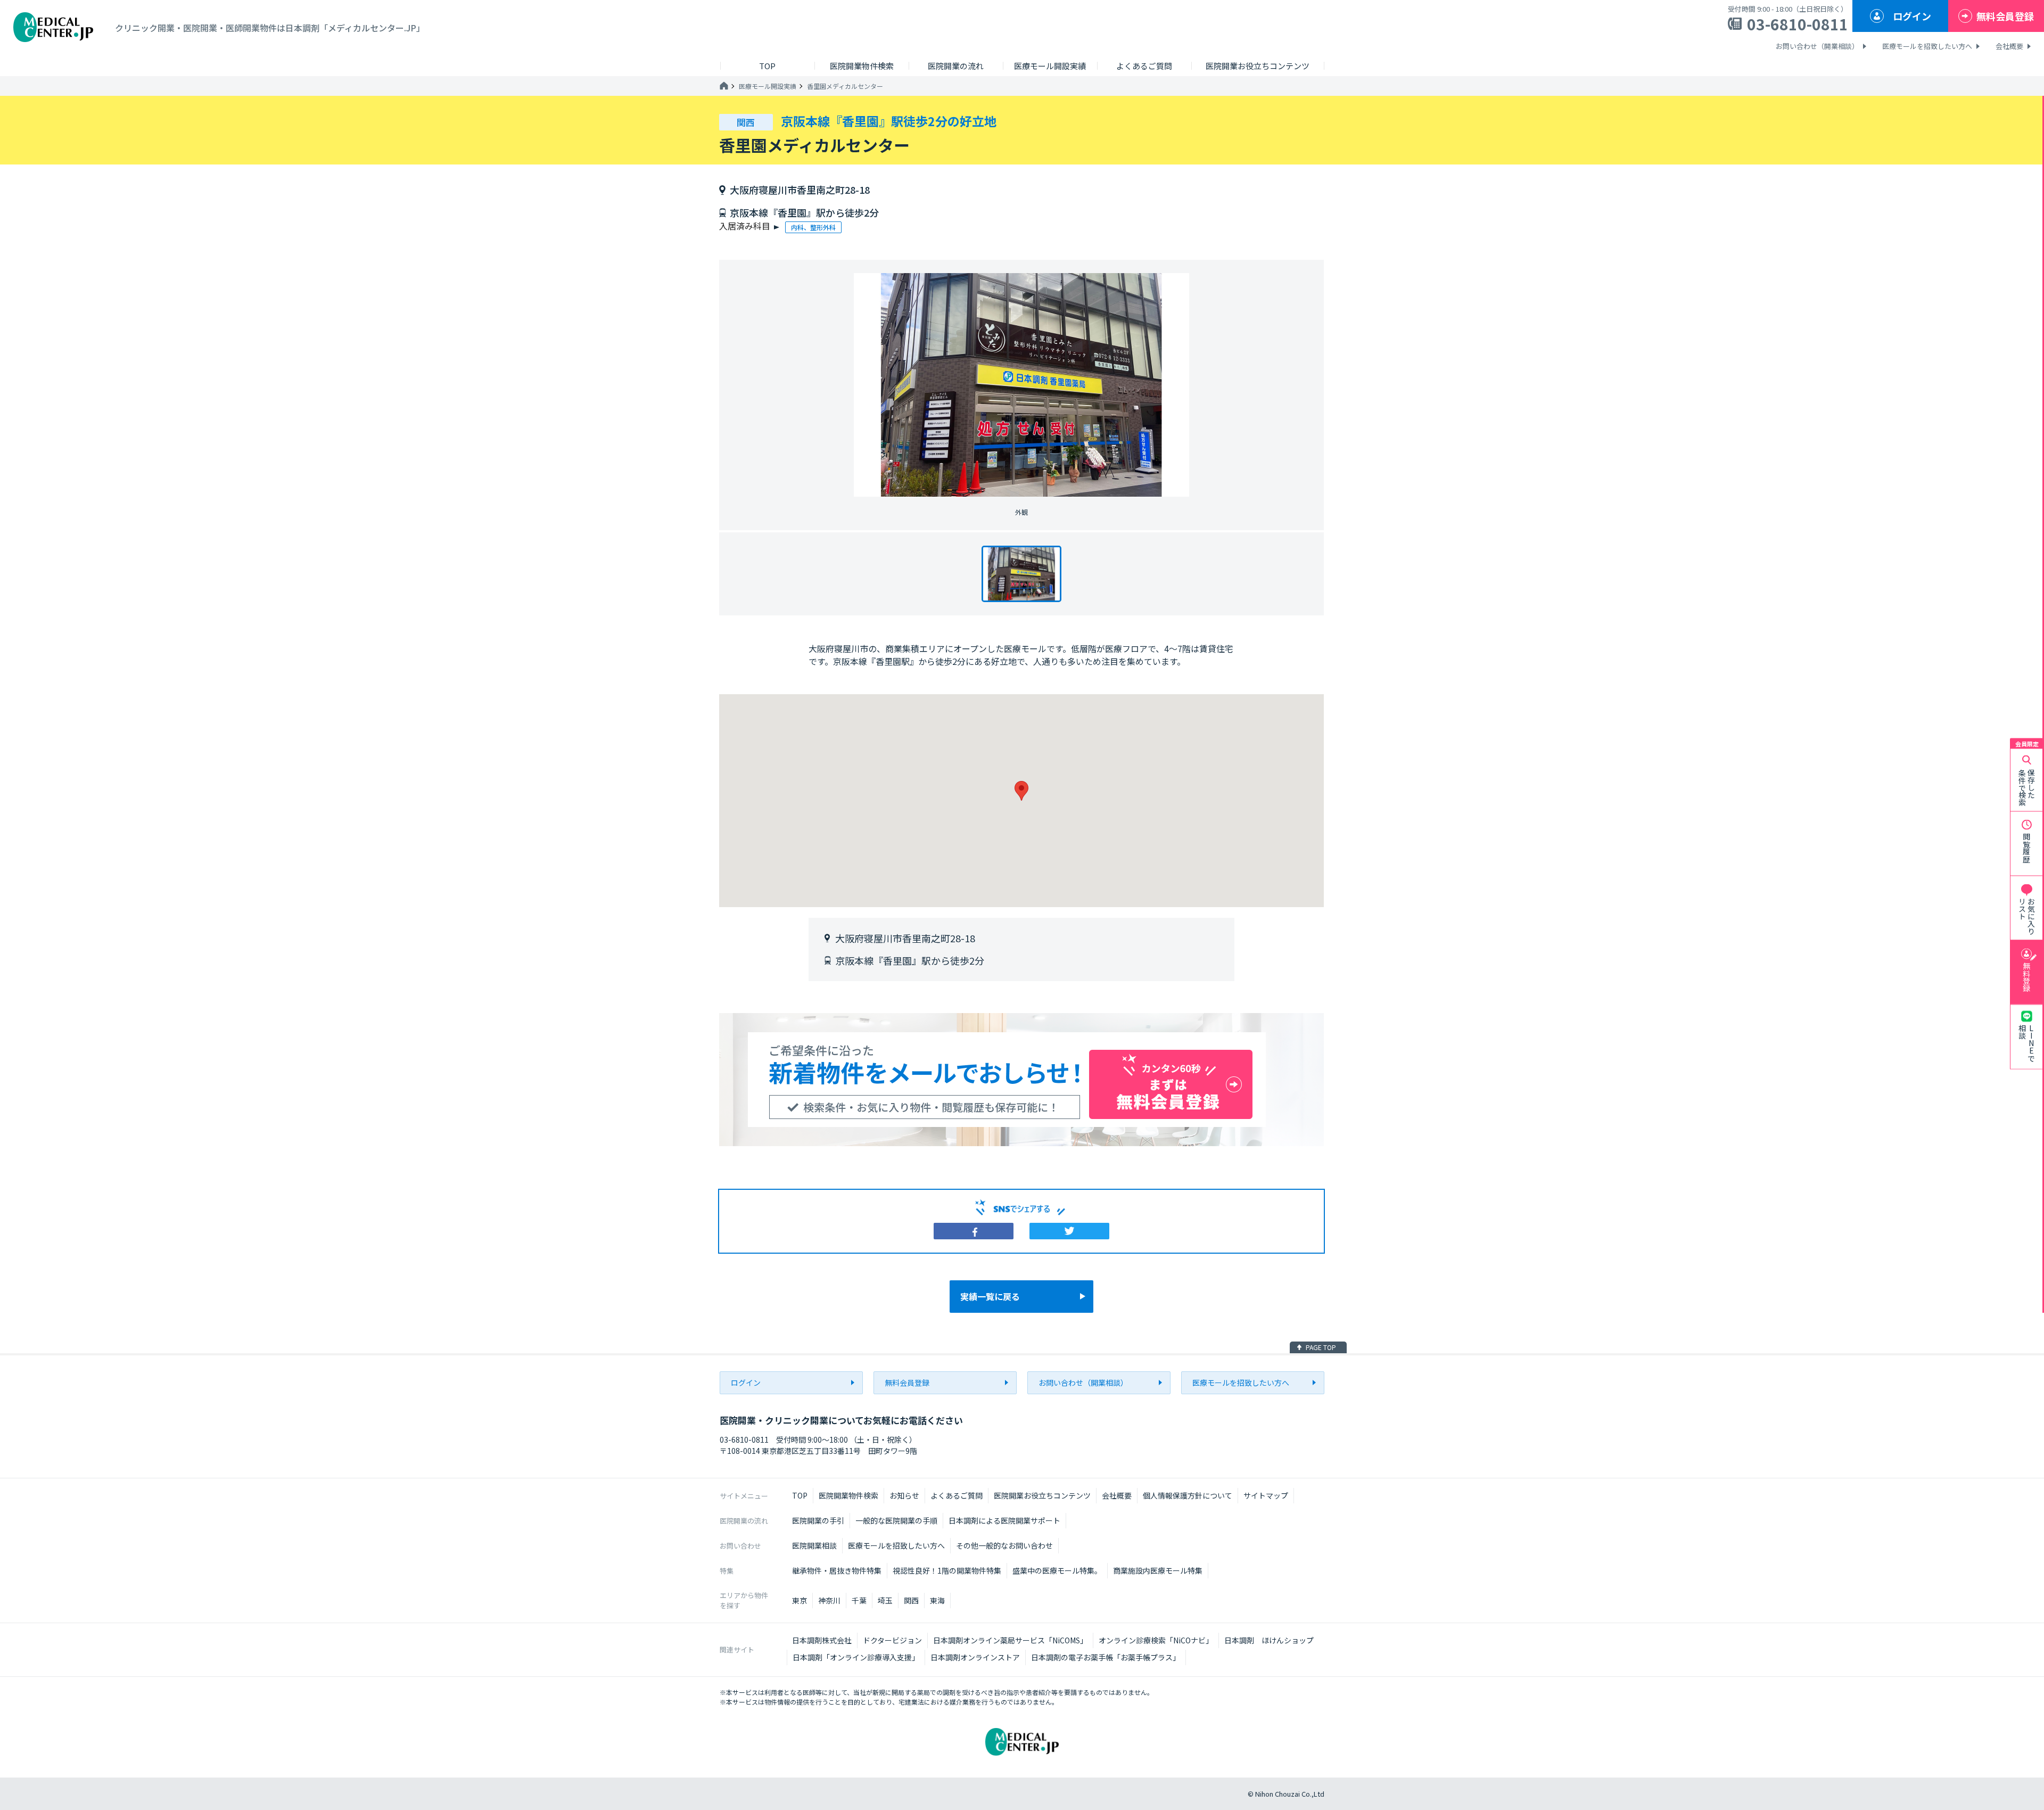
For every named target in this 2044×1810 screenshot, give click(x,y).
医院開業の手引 (818, 1520)
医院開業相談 (814, 1545)
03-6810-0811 (1798, 24)
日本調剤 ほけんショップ (1269, 1640)
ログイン (1912, 16)
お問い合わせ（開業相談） (1817, 46)
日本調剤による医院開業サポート (1004, 1520)
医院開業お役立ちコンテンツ (1042, 1495)
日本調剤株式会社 (822, 1640)
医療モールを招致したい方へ (1927, 46)
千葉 (859, 1600)
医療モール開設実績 (768, 86)
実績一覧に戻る (990, 1296)
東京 (800, 1600)
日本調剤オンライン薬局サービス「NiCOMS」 (1010, 1640)
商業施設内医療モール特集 (1158, 1570)
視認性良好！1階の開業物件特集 (947, 1570)
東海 (937, 1600)
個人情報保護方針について (1188, 1495)
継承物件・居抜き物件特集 (837, 1570)
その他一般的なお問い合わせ (1004, 1545)
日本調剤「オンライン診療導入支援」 (856, 1657)
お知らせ (904, 1495)
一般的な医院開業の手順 (896, 1520)
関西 (911, 1600)
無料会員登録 (2005, 16)
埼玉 (885, 1600)
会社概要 (2009, 46)
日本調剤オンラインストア (975, 1657)
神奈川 (829, 1600)
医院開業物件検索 (848, 1495)
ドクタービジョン (892, 1640)
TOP (800, 1495)
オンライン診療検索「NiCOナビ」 (1156, 1640)
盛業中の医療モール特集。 (1057, 1570)
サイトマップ (1266, 1495)
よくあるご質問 (957, 1495)
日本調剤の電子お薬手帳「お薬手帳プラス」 (1106, 1657)
